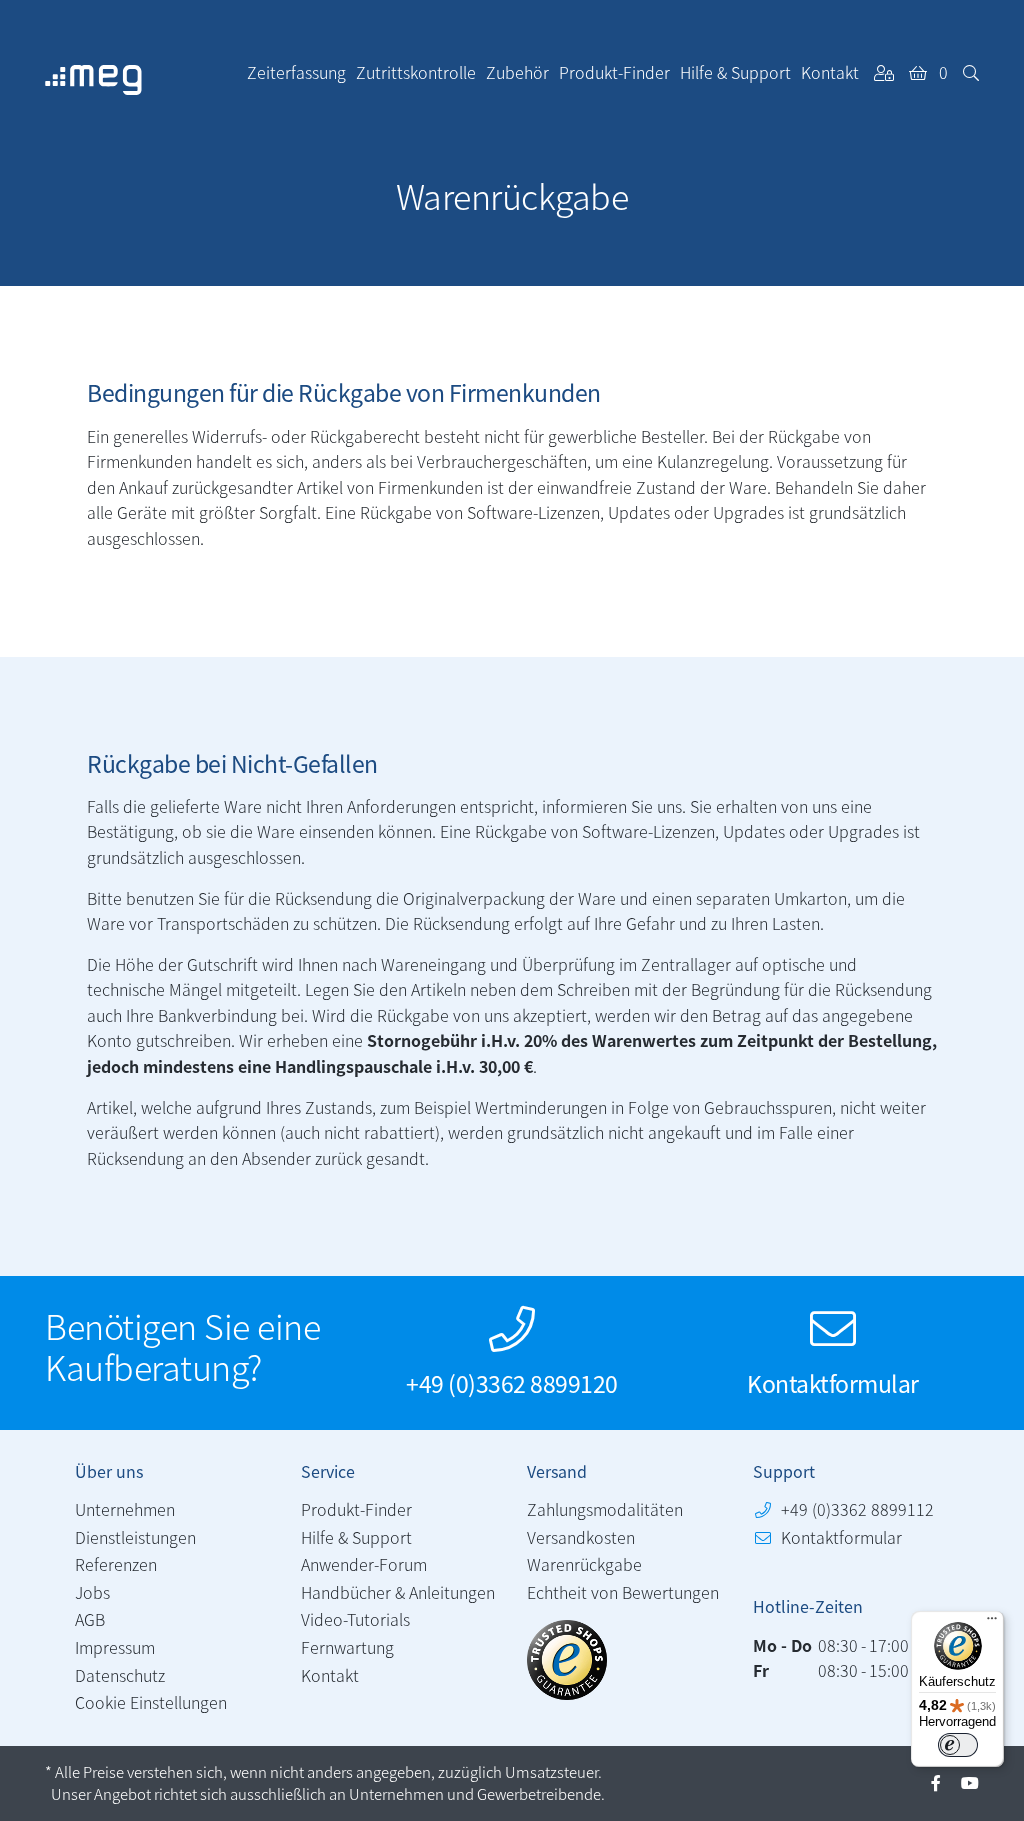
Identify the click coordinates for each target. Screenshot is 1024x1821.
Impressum (115, 1647)
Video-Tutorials (355, 1619)
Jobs (92, 1592)
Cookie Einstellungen (151, 1702)
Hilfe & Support (356, 1537)
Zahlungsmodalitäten (605, 1509)
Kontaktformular (833, 1382)
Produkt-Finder (356, 1509)
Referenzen (116, 1564)
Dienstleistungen (135, 1537)
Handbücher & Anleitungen (398, 1592)
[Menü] (992, 1623)
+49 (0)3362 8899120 (512, 1382)
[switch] (958, 1745)
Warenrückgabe (584, 1564)
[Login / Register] (884, 72)
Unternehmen (125, 1509)
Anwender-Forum (364, 1564)
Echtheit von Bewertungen (623, 1592)
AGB (90, 1619)
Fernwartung (347, 1647)
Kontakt (330, 1675)
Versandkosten (581, 1537)
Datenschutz (120, 1675)
